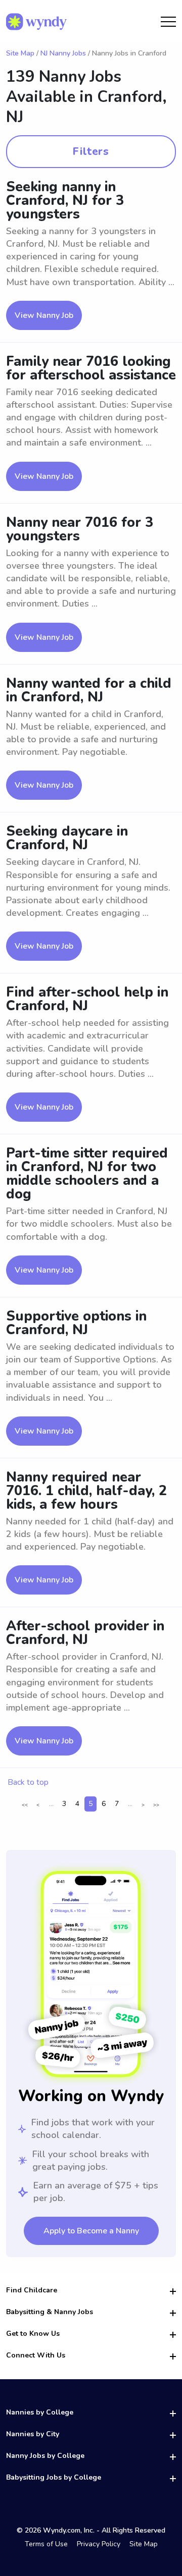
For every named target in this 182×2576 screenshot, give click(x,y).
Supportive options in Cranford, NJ (76, 1323)
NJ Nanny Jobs (63, 53)
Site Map (20, 53)
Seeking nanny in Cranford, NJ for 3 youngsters (65, 201)
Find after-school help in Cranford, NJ (87, 999)
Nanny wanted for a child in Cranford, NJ (89, 690)
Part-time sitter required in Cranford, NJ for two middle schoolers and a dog (87, 1174)
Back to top (28, 1782)
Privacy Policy (99, 2544)
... (51, 1804)
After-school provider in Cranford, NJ (85, 1633)
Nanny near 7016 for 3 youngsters (80, 529)
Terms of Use (46, 2544)
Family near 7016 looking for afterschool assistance (91, 368)
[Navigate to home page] (36, 22)
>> (156, 1805)
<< (25, 1805)
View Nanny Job (44, 315)
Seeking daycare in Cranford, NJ (67, 838)
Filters (91, 151)
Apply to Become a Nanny (91, 2231)
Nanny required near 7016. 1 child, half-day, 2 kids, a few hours (86, 1491)
